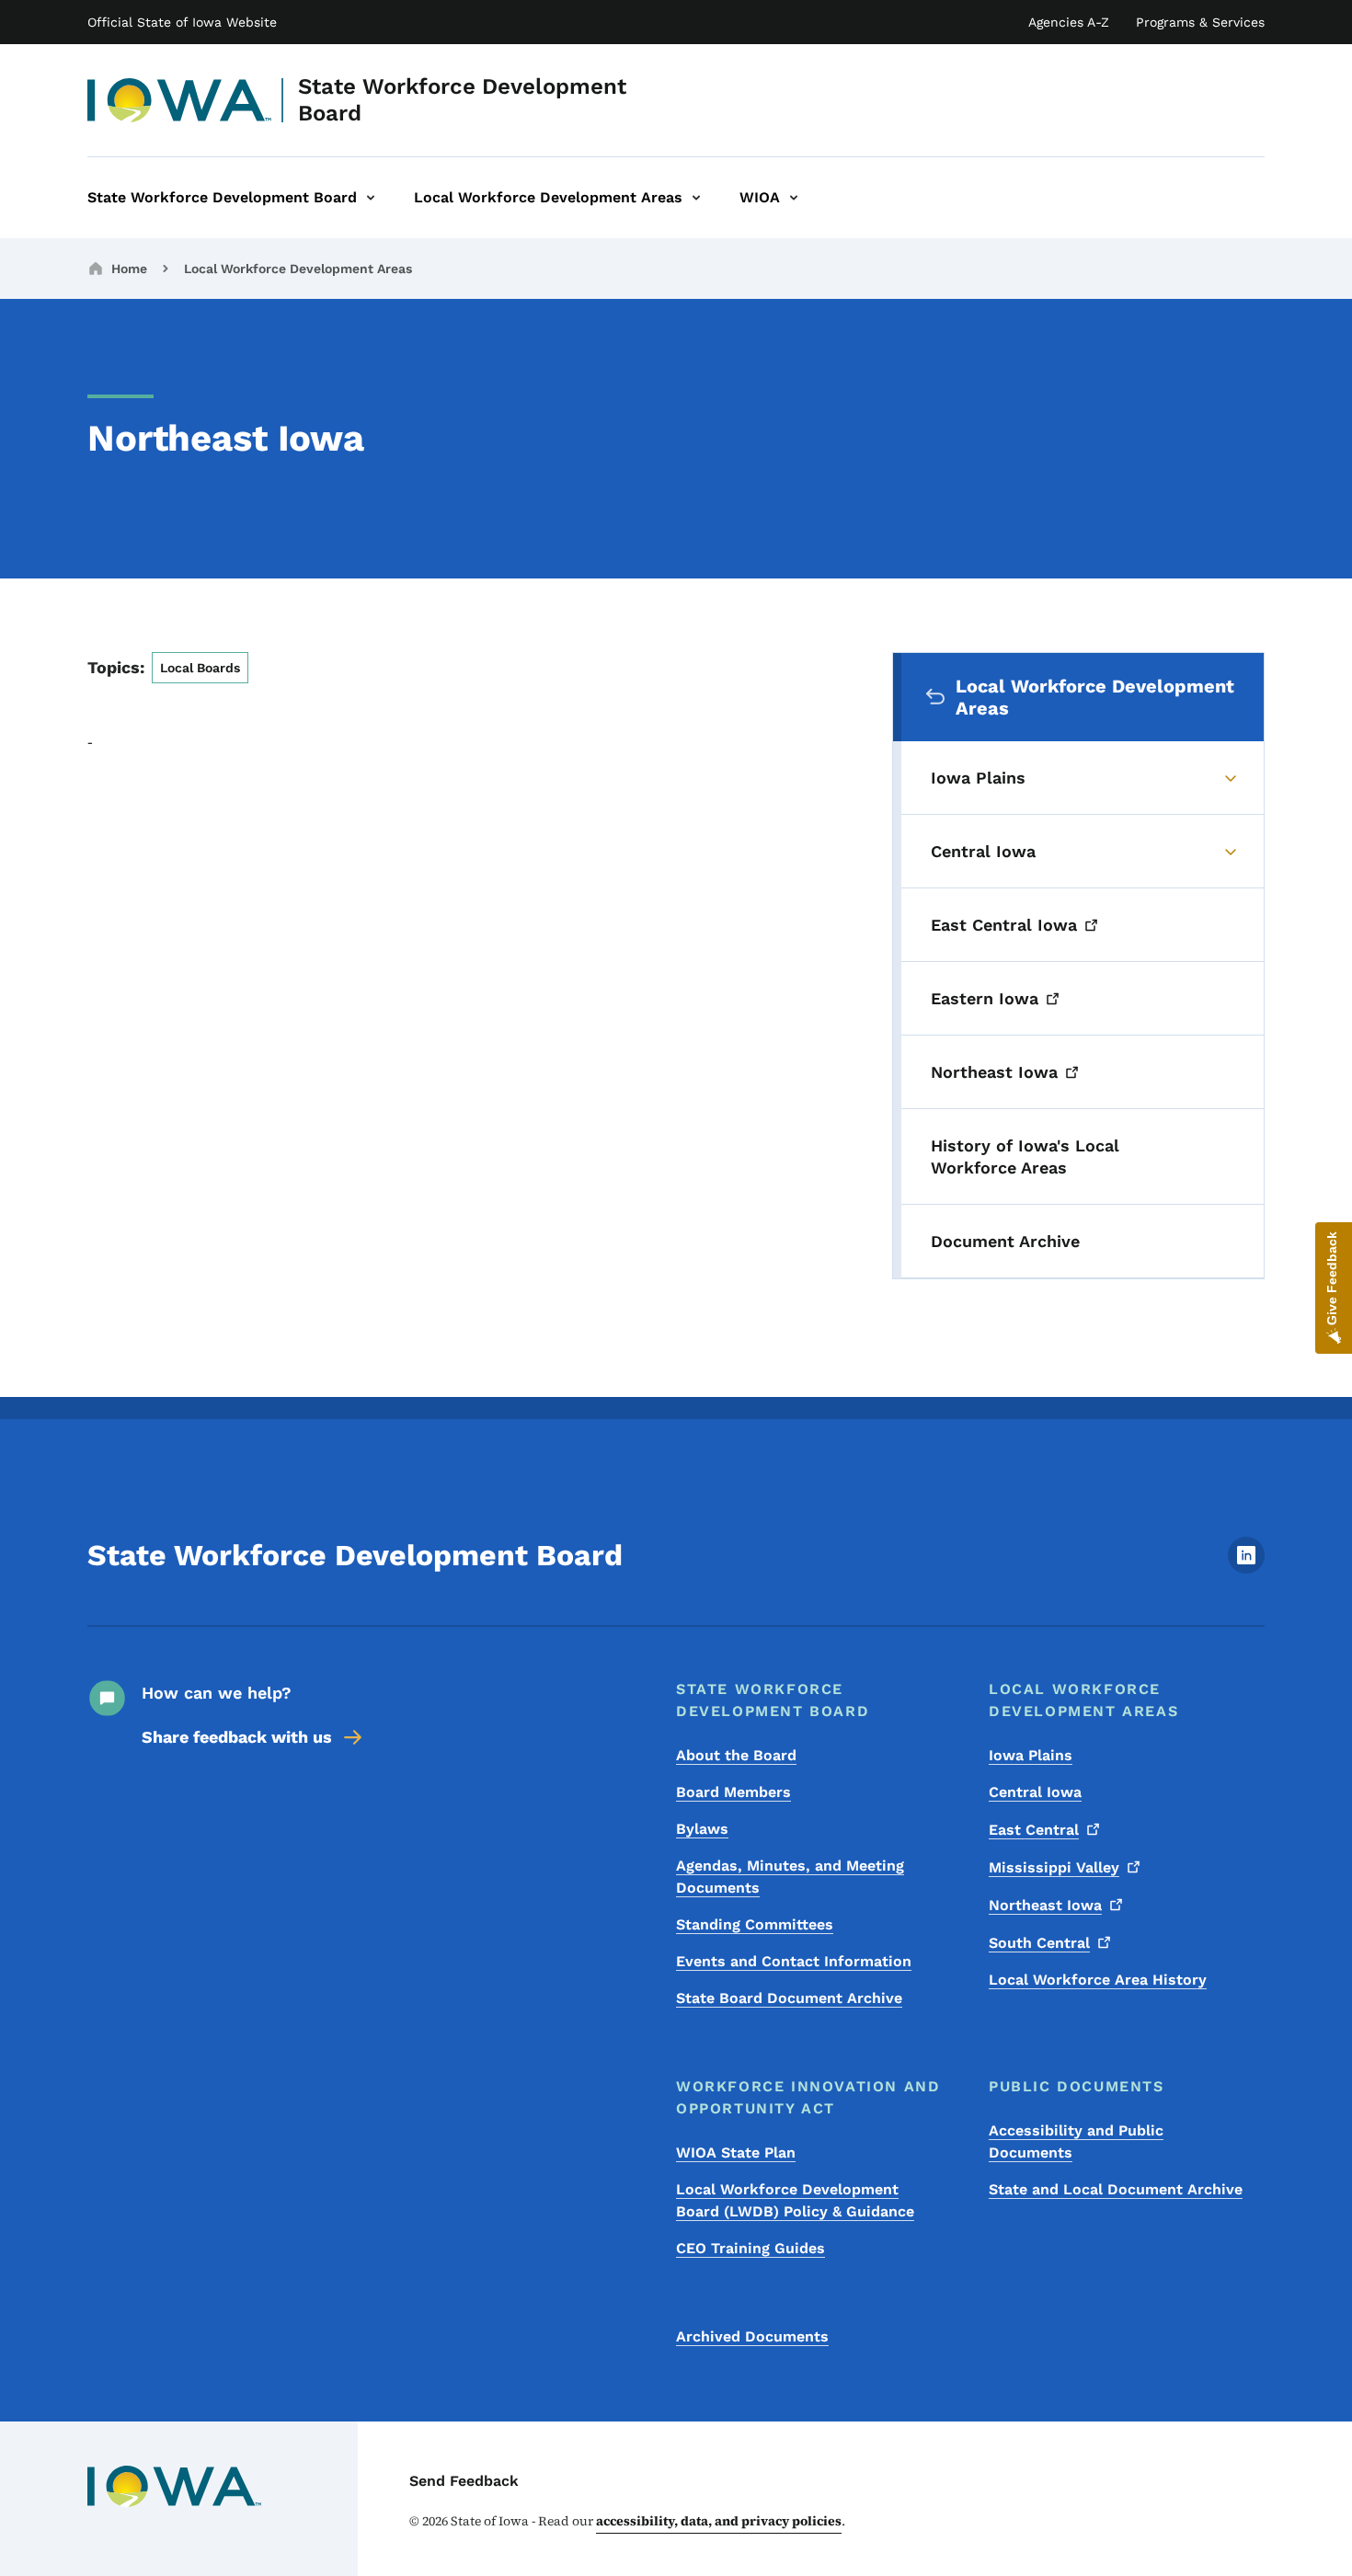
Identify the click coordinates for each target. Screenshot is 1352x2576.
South (1039, 1943)
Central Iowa (1035, 1792)
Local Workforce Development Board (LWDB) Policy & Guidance (795, 2200)
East (1034, 1830)
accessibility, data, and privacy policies (719, 2521)
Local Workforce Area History (1098, 1980)
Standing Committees (755, 1924)
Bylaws (702, 1829)
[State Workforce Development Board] (180, 100)
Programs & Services (1200, 22)
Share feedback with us (237, 1737)
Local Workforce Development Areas (298, 269)
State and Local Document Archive (1116, 2189)
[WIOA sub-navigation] (794, 198)
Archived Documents (752, 2336)
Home (129, 269)
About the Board (736, 1755)
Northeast (1045, 1905)
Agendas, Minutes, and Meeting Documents (790, 1877)
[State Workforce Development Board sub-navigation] (371, 198)
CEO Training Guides (750, 2248)
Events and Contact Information (794, 1961)
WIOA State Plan (736, 2152)
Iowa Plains (1031, 1755)
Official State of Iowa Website (182, 22)
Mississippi (1054, 1867)
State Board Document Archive (789, 1998)
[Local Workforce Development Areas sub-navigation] (696, 198)
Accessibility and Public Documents (1076, 2141)
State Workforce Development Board (462, 100)
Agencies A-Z (1069, 22)
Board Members (733, 1792)
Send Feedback (464, 2481)
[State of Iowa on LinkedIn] (1246, 1568)
